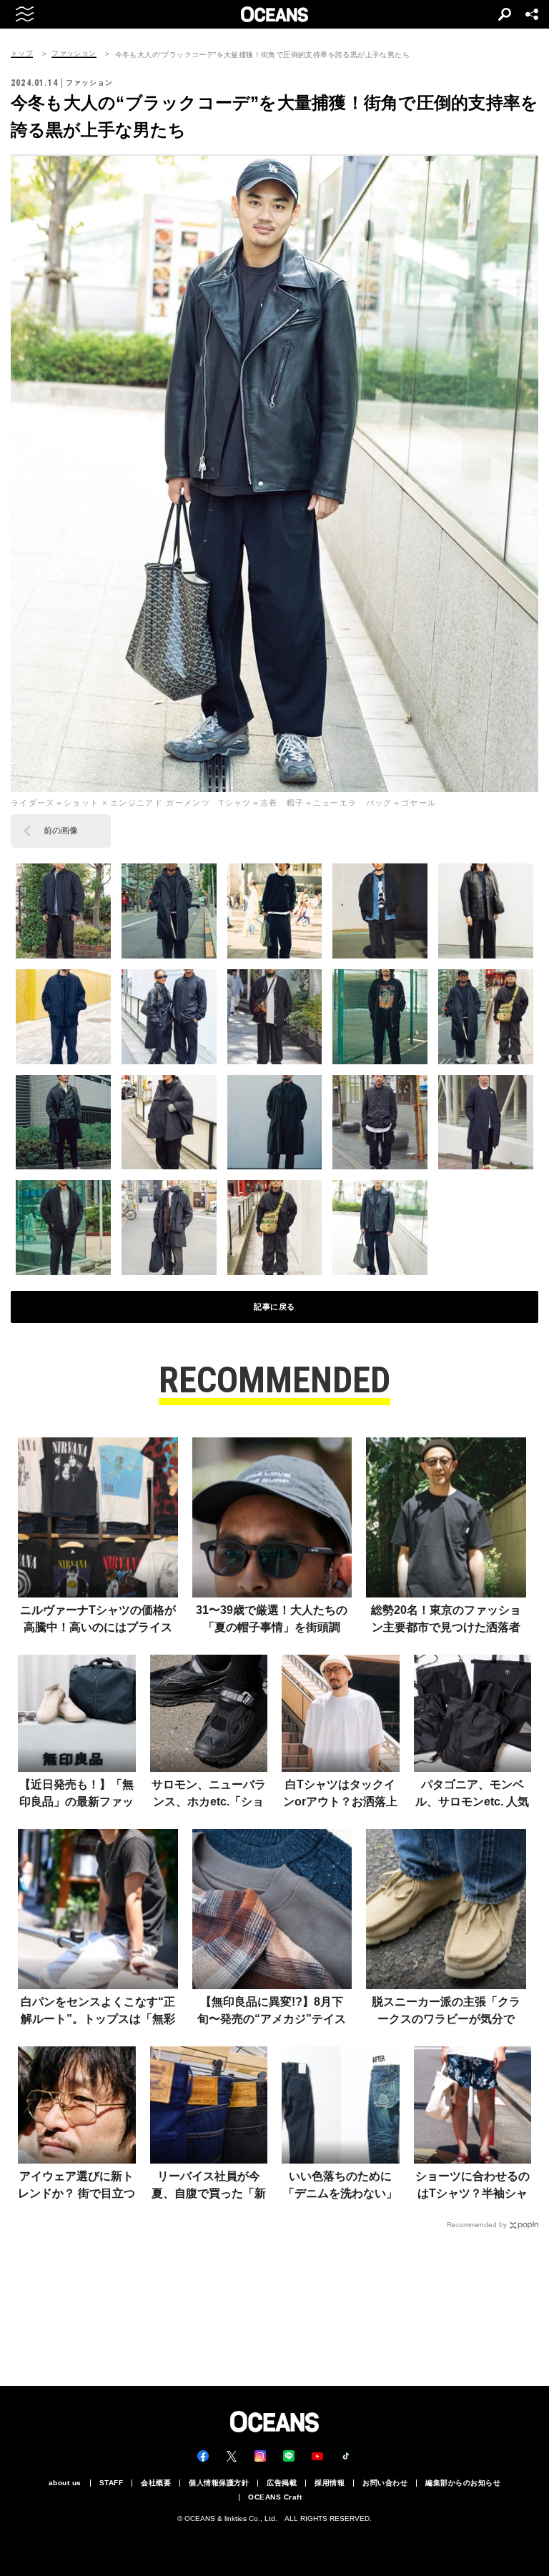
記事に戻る (274, 1307)
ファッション (74, 54)
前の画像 (61, 831)
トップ (22, 54)
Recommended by (477, 2225)
